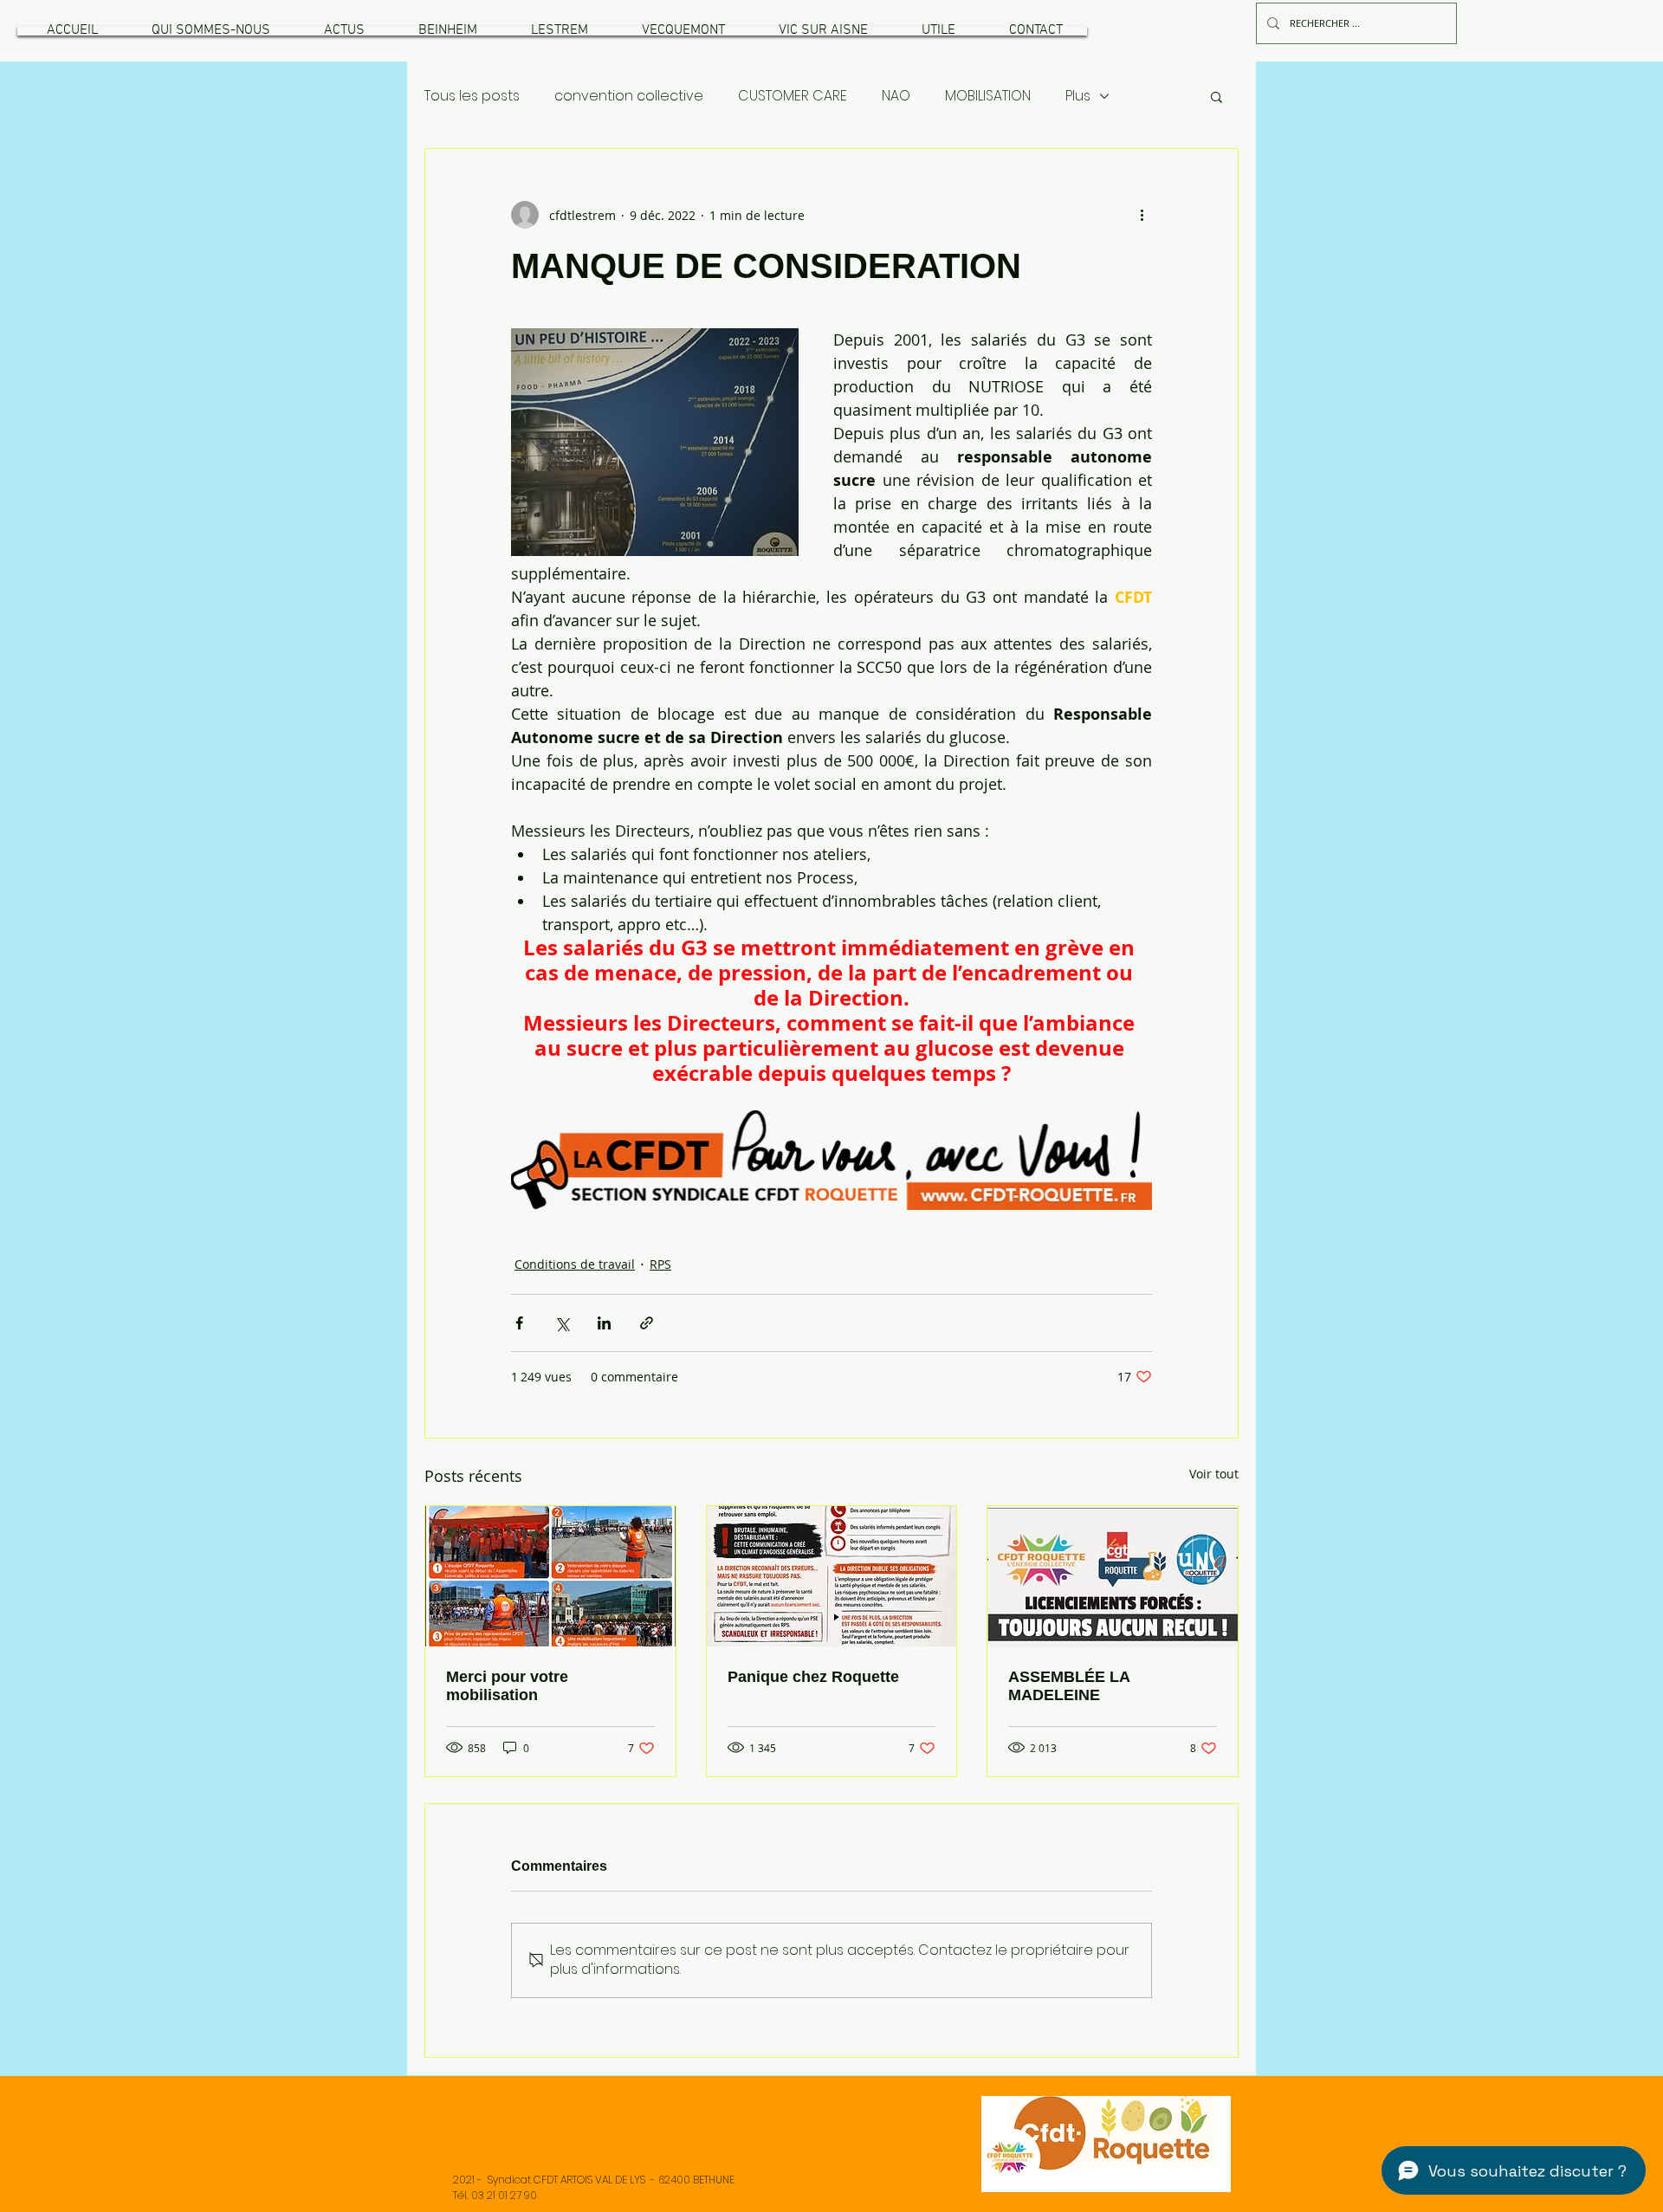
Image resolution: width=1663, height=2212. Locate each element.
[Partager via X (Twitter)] (562, 1323)
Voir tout (1214, 1474)
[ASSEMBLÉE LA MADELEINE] (1113, 1576)
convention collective (629, 96)
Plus (1078, 96)
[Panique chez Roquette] (832, 1576)
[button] (210, 31)
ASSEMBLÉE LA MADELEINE (1069, 1686)
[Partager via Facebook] (519, 1323)
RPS (660, 1264)
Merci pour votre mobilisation (507, 1686)
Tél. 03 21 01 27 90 (495, 2195)
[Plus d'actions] (1142, 215)
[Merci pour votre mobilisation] (550, 1576)
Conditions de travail (575, 1264)
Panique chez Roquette (813, 1677)
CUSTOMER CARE (793, 96)
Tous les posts (472, 96)
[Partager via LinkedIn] (604, 1323)
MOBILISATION (988, 96)
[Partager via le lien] (647, 1323)
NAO (896, 96)
